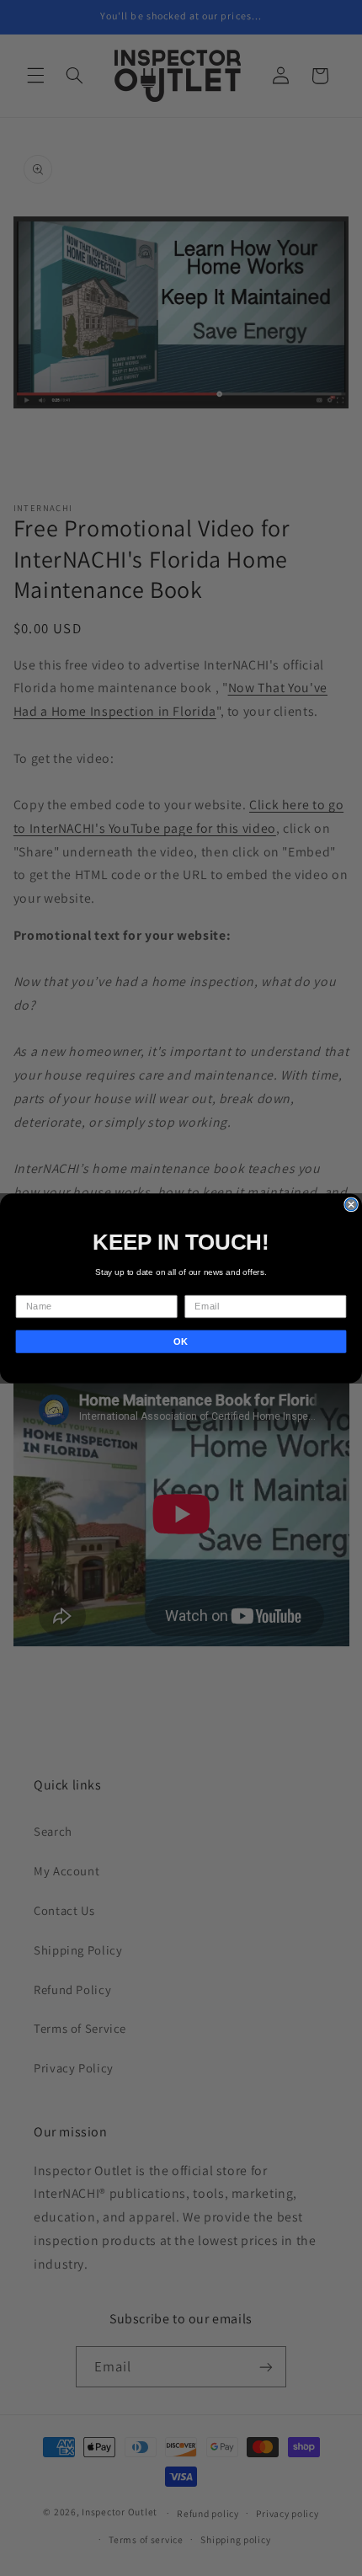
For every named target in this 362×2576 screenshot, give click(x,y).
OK (181, 1341)
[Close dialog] (351, 1204)
